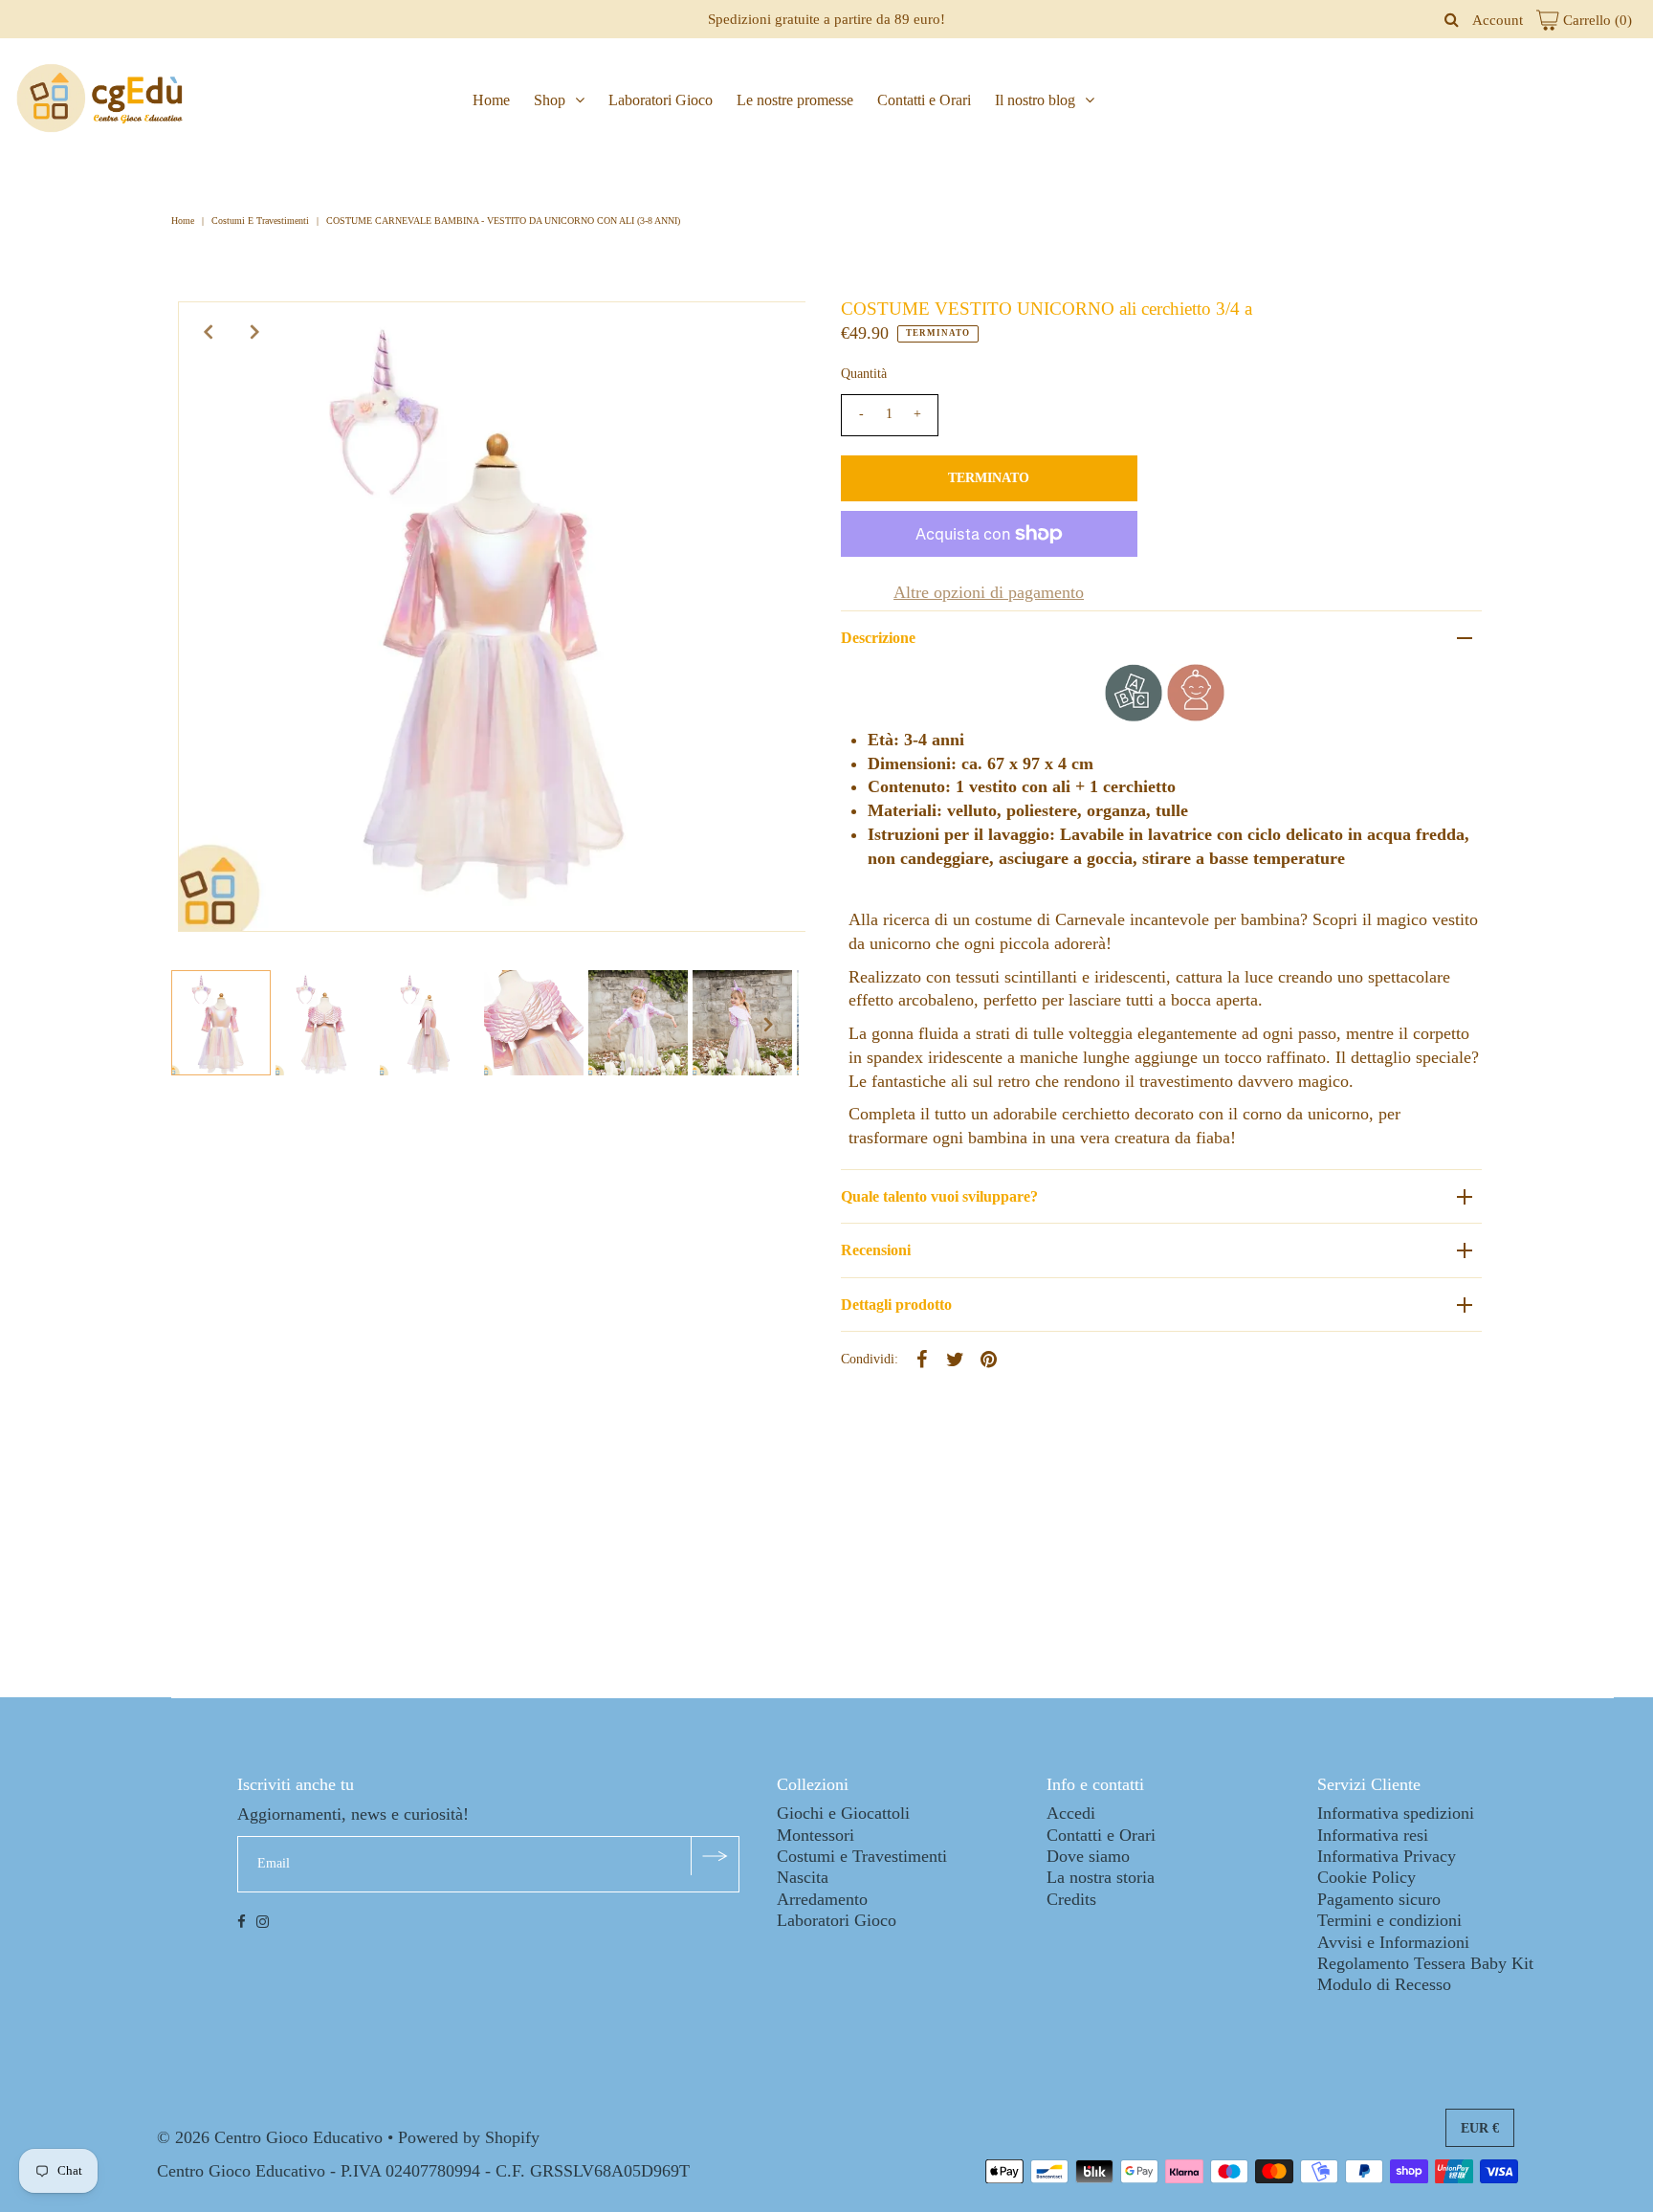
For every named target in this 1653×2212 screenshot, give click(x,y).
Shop (550, 100)
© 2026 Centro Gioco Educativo (270, 2137)
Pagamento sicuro (1379, 1899)
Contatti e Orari (924, 100)
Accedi (1071, 1813)
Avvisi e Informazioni (1393, 1942)
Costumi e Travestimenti (260, 221)
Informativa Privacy (1387, 1856)
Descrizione (878, 638)
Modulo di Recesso (1384, 1984)
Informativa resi (1373, 1835)
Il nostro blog (1035, 100)
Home (491, 100)
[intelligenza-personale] (1196, 716)
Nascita (803, 1877)
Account (1498, 20)
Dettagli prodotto (896, 1305)
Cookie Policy (1366, 1877)
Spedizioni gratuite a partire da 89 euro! (826, 19)
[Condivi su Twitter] (956, 1358)
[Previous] (209, 332)
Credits (1071, 1899)
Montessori (815, 1835)
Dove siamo (1088, 1856)
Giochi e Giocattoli (843, 1813)
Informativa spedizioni (1396, 1813)
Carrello (1596, 20)
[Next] (255, 332)
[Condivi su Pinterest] (989, 1358)
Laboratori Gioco (661, 100)
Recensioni (876, 1250)
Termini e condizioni (1389, 1920)
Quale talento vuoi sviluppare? (939, 1196)
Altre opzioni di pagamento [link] (989, 592)
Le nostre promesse (795, 100)
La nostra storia (1101, 1877)
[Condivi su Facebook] (922, 1358)
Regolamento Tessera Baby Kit (1425, 1963)
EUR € (1480, 2128)
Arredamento (822, 1899)
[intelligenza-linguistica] (1134, 716)
